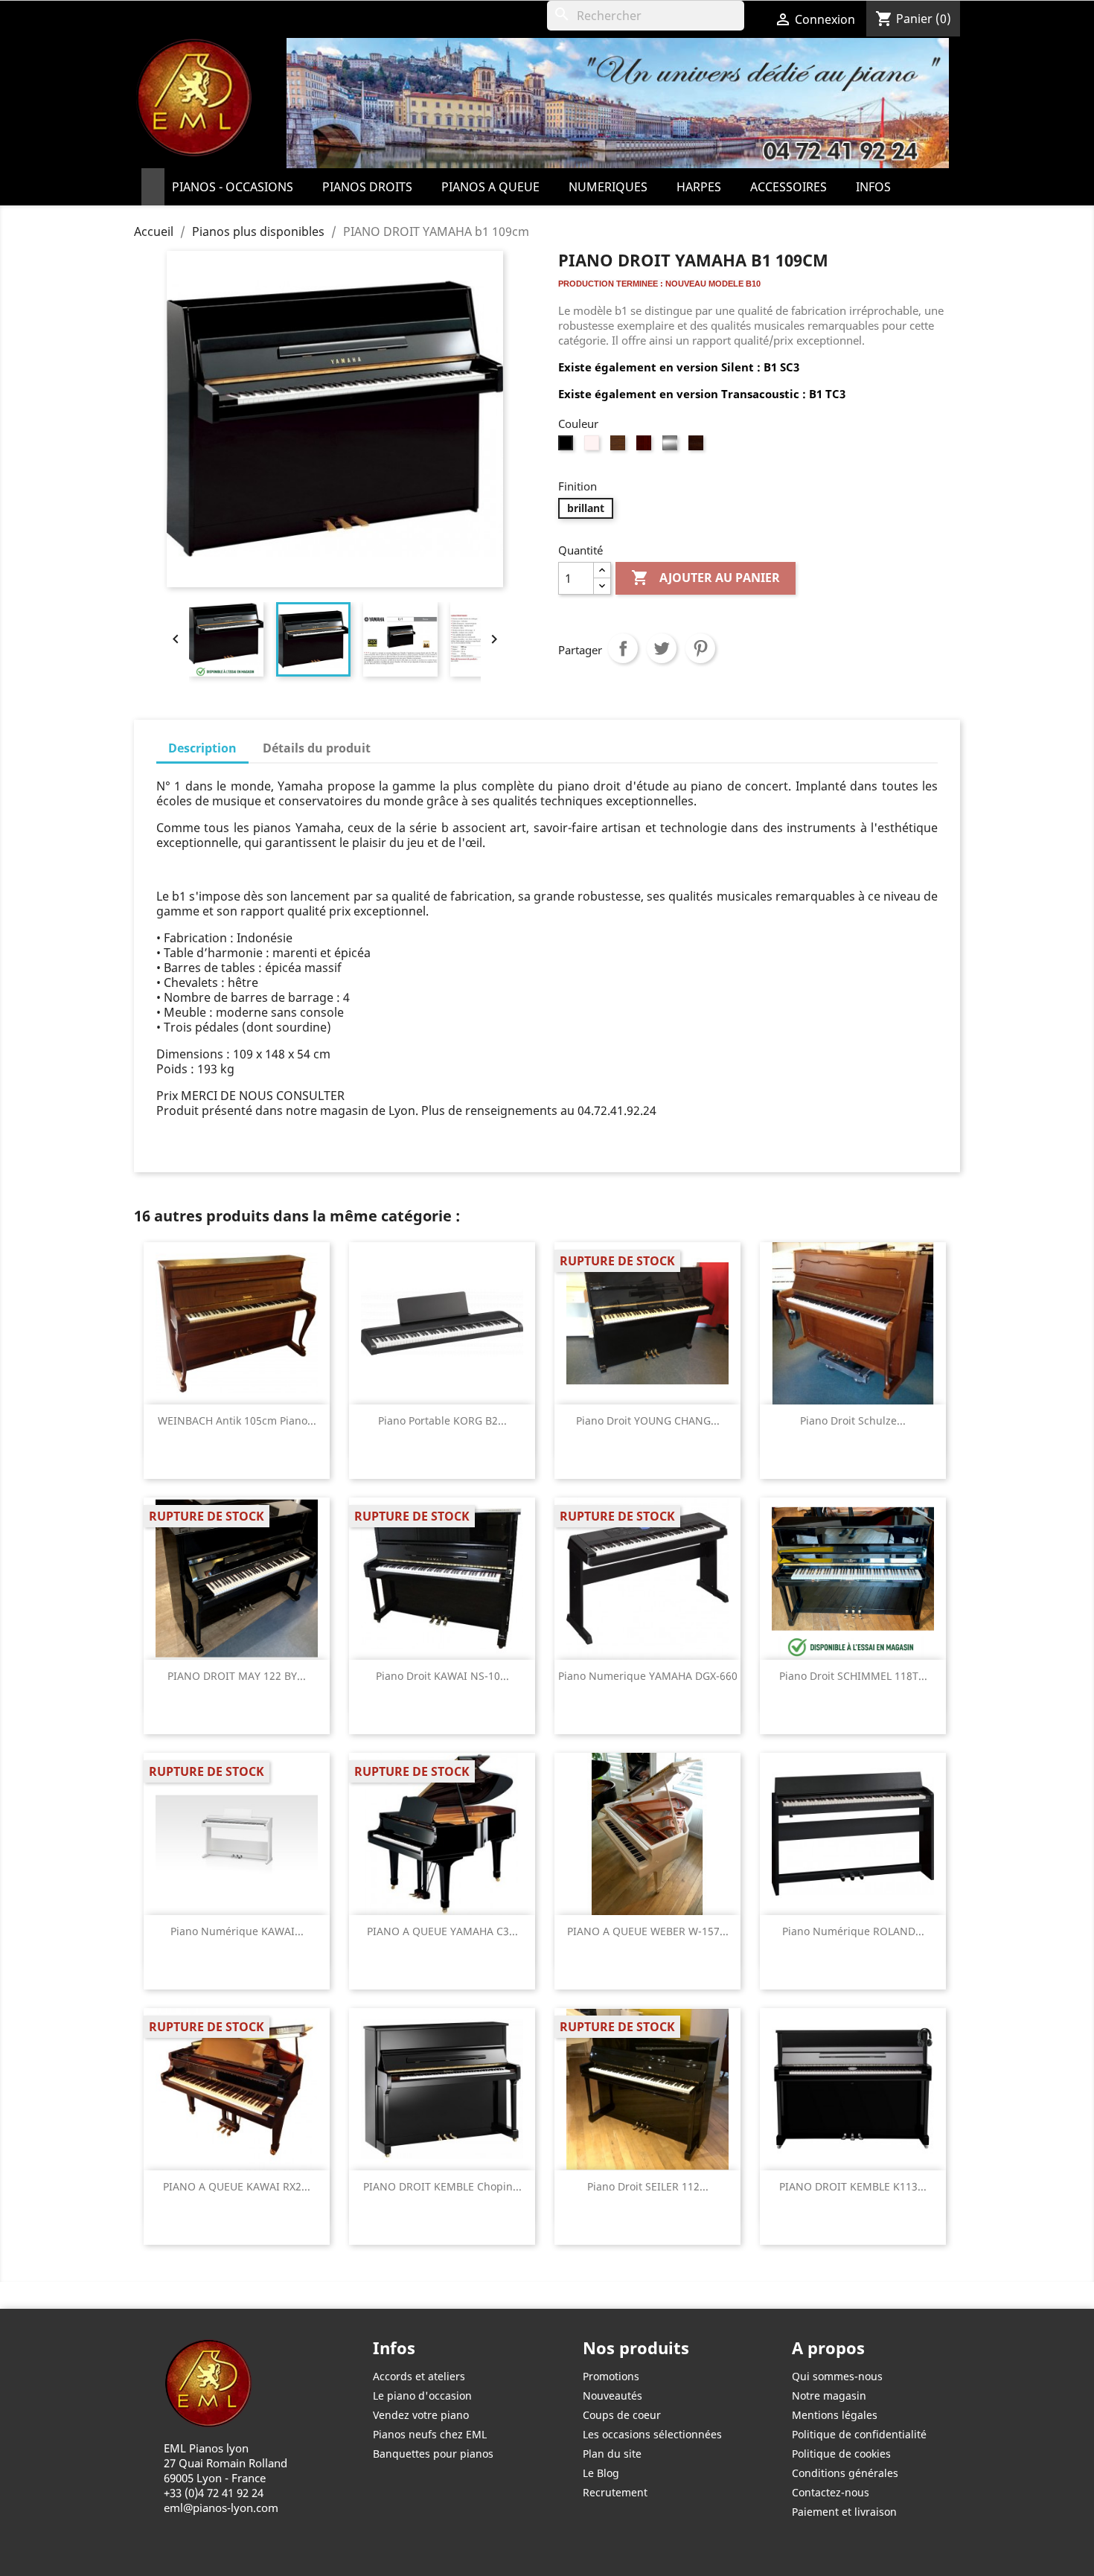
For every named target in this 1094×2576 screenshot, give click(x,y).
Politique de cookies (841, 2454)
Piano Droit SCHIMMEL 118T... (853, 1676)
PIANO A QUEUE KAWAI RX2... (237, 2186)
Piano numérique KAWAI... (237, 1931)
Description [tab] (202, 748)
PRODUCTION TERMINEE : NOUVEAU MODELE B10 (659, 284)
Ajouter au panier (706, 578)
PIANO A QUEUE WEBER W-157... (648, 1931)
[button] (240, 187)
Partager (623, 648)
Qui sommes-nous (837, 2376)
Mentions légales (835, 2415)
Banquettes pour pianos (433, 2454)
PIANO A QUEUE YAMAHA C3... (442, 1931)
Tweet (662, 648)
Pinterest (700, 648)
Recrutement (615, 2492)
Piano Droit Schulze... (853, 1420)
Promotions (611, 2376)
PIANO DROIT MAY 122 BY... (237, 1676)
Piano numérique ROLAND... (853, 1931)
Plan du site (612, 2454)
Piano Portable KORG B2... (442, 1420)
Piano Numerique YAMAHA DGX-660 (648, 1676)
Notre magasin (829, 2396)
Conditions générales (845, 2473)
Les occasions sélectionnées (652, 2434)
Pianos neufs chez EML (430, 2434)
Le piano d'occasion (422, 2396)
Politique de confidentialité (859, 2434)
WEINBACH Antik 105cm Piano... (237, 1420)
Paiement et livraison (844, 2512)
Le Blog (601, 2473)
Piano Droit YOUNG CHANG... (648, 1420)
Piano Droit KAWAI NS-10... (442, 1676)
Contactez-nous (831, 2492)
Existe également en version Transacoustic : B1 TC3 (703, 394)
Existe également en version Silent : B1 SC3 (680, 367)
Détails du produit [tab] (317, 748)
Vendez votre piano (421, 2415)
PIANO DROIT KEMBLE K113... (853, 2186)
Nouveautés (612, 2396)
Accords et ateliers (419, 2376)
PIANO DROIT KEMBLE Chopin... (442, 2186)
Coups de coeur (622, 2415)
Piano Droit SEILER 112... (648, 2186)
